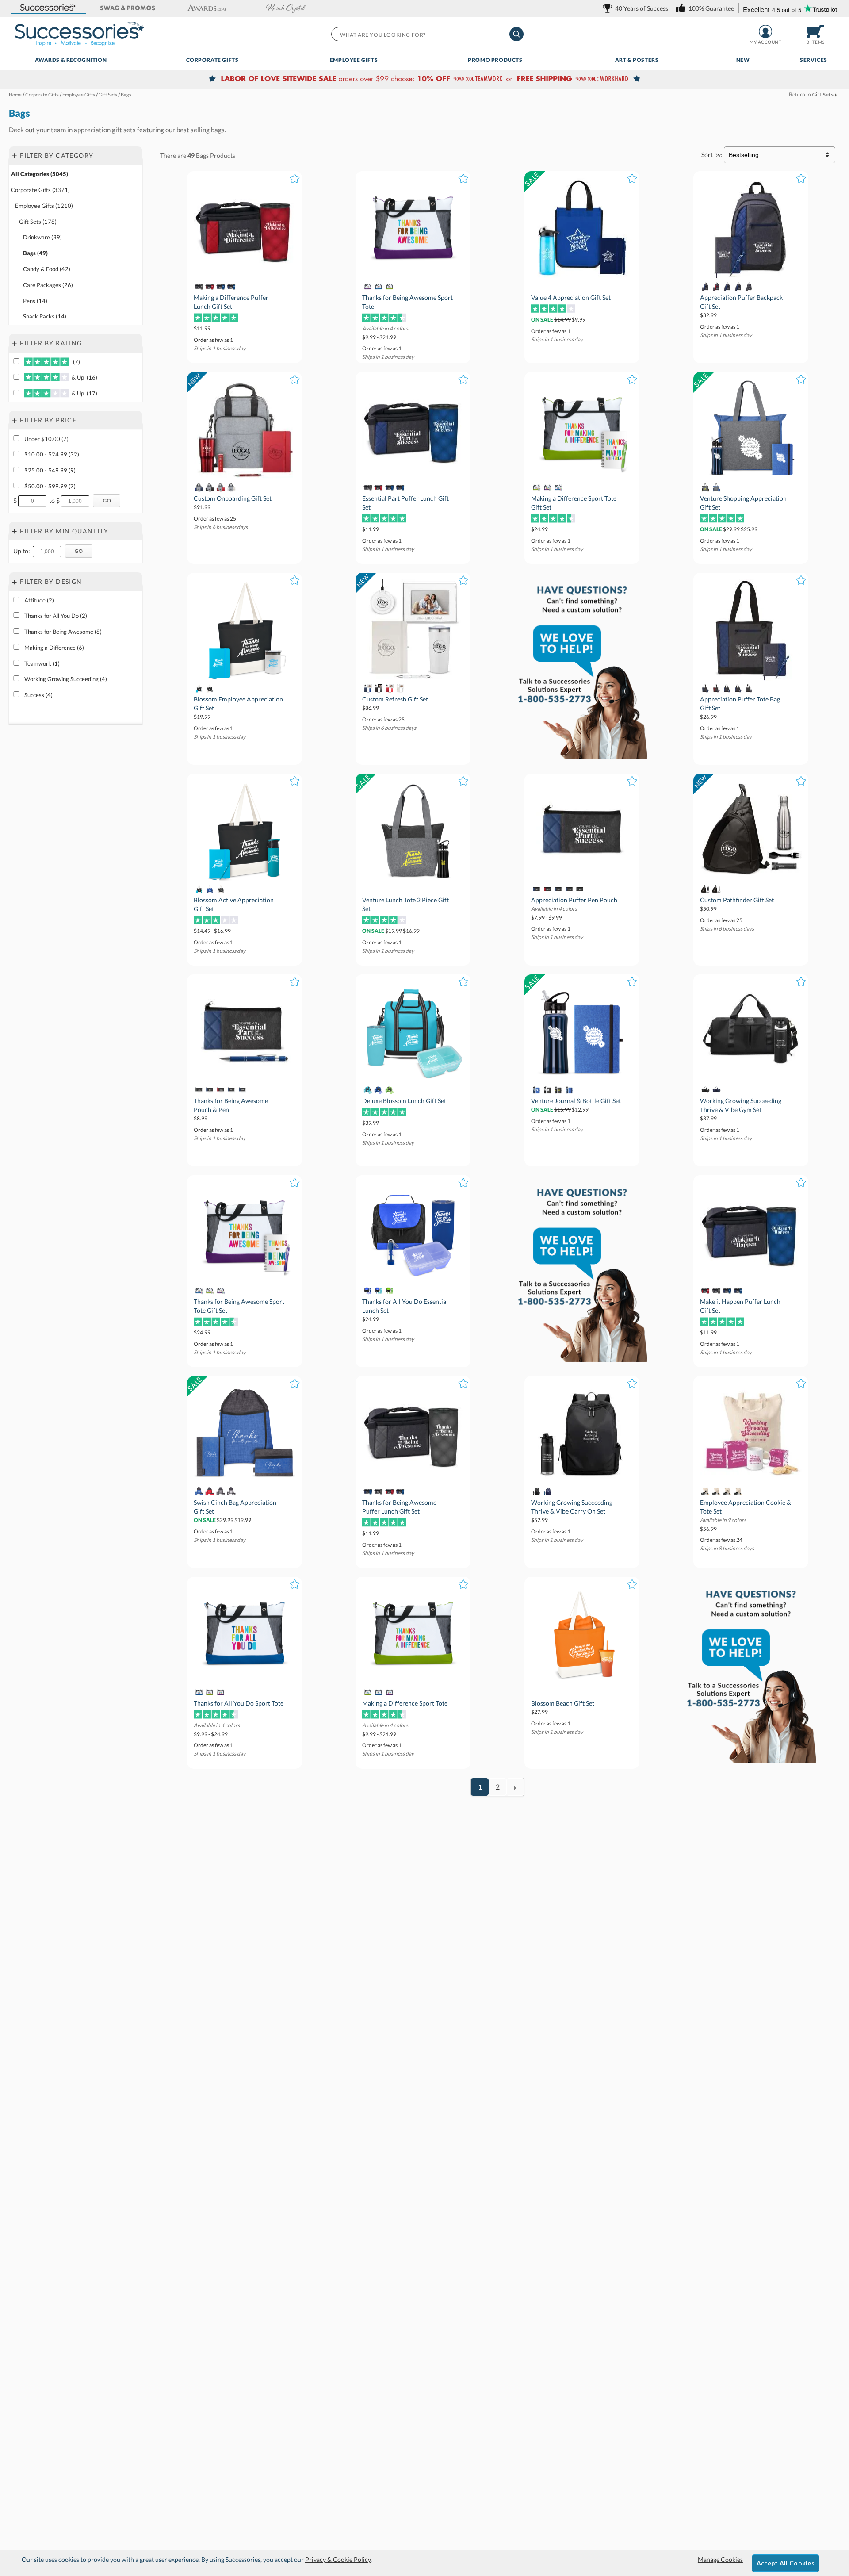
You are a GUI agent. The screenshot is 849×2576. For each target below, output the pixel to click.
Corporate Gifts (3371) (40, 190)
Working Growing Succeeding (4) (66, 679)
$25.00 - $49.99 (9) (50, 470)
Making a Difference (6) (54, 648)
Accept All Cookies (786, 2563)
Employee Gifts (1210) (44, 206)
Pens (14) (35, 301)
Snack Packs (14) (45, 317)
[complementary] (424, 80)
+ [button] (15, 155)
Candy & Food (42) (47, 269)
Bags (202, 155)
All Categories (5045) (40, 174)
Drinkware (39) (42, 238)
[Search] (516, 34)
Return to (811, 94)
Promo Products (495, 60)
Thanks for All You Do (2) (56, 616)
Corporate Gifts (212, 60)
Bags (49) (35, 253)
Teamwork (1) (42, 663)
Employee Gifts (354, 60)
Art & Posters (637, 60)
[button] (48, 8)
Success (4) (38, 695)
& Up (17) (84, 393)
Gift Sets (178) (38, 222)
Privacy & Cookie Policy (338, 2559)
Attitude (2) (39, 600)
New (743, 60)
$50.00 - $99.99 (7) (50, 486)
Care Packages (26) (48, 285)
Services (814, 60)
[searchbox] (427, 34)
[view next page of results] (515, 1787)
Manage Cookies (720, 2559)
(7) (75, 362)
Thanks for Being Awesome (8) (63, 632)
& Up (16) (84, 378)
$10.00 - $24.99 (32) (52, 454)
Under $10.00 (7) (46, 439)
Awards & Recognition (71, 60)
